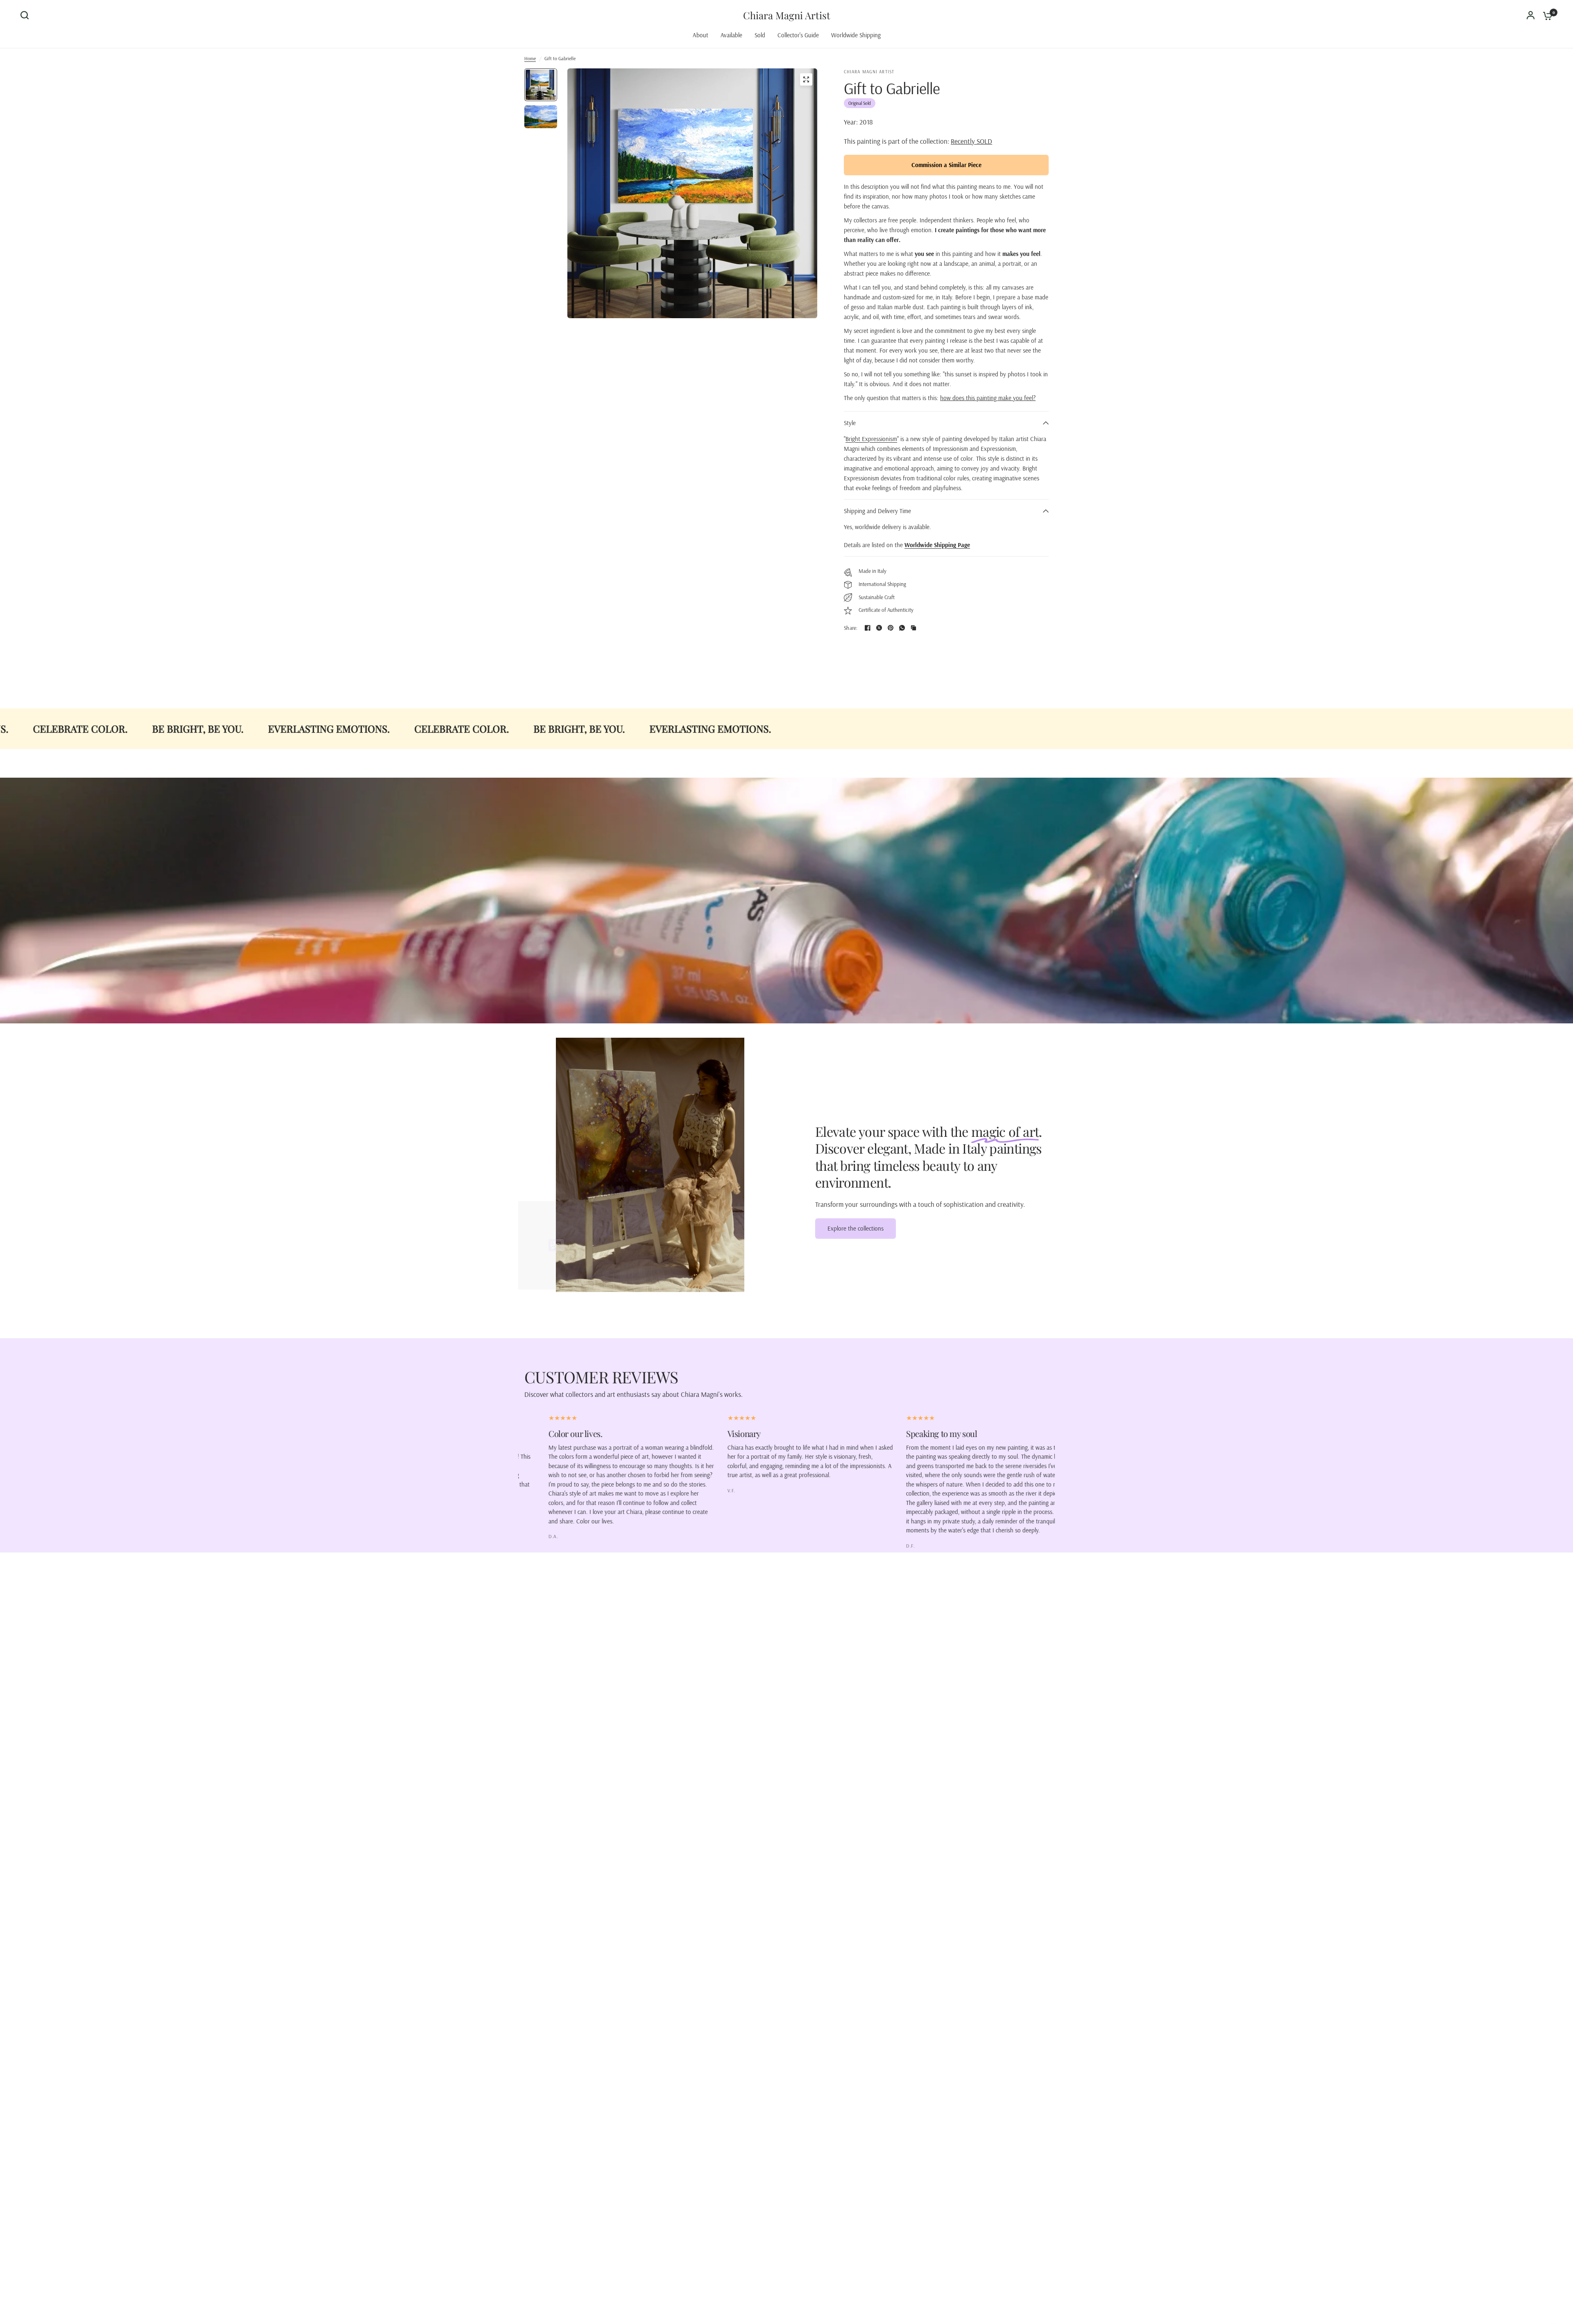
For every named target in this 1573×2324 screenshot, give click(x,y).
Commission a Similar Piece (946, 165)
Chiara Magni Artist (787, 15)
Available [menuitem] (731, 35)
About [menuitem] (700, 35)
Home (530, 58)
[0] (1546, 15)
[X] (879, 628)
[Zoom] (806, 79)
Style (850, 423)
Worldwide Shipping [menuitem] (856, 35)
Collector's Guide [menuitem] (798, 35)
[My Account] (1531, 15)
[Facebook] (868, 628)
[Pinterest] (891, 628)
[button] (856, 1229)
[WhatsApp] (902, 628)
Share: (851, 628)
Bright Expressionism (871, 439)
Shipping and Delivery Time (877, 511)
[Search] (27, 15)
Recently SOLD (971, 141)
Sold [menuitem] (760, 35)
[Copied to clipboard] (913, 628)
